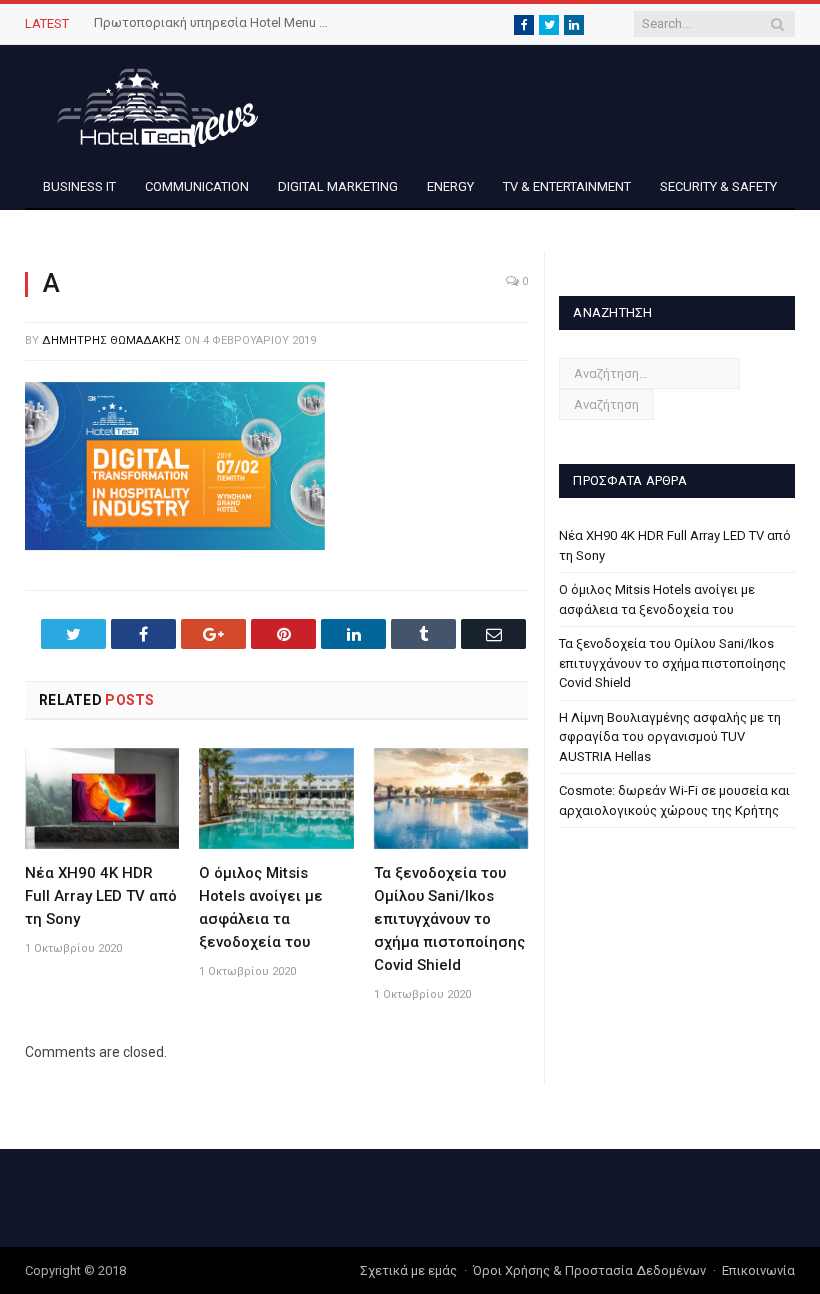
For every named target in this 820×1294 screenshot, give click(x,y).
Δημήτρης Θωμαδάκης (111, 340)
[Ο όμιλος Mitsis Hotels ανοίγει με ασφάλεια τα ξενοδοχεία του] (276, 798)
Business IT (79, 186)
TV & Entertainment (567, 186)
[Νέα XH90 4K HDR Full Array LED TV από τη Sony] (102, 798)
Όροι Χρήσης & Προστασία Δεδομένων (589, 1270)
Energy (450, 186)
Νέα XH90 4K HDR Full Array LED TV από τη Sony (101, 896)
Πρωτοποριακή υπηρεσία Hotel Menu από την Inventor (214, 22)
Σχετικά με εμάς (408, 1270)
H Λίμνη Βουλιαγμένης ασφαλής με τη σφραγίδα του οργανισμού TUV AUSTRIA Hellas (670, 737)
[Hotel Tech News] (150, 104)
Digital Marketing (338, 186)
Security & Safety (718, 186)
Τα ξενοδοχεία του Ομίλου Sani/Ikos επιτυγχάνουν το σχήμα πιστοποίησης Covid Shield (449, 919)
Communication (197, 186)
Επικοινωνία (758, 1270)
